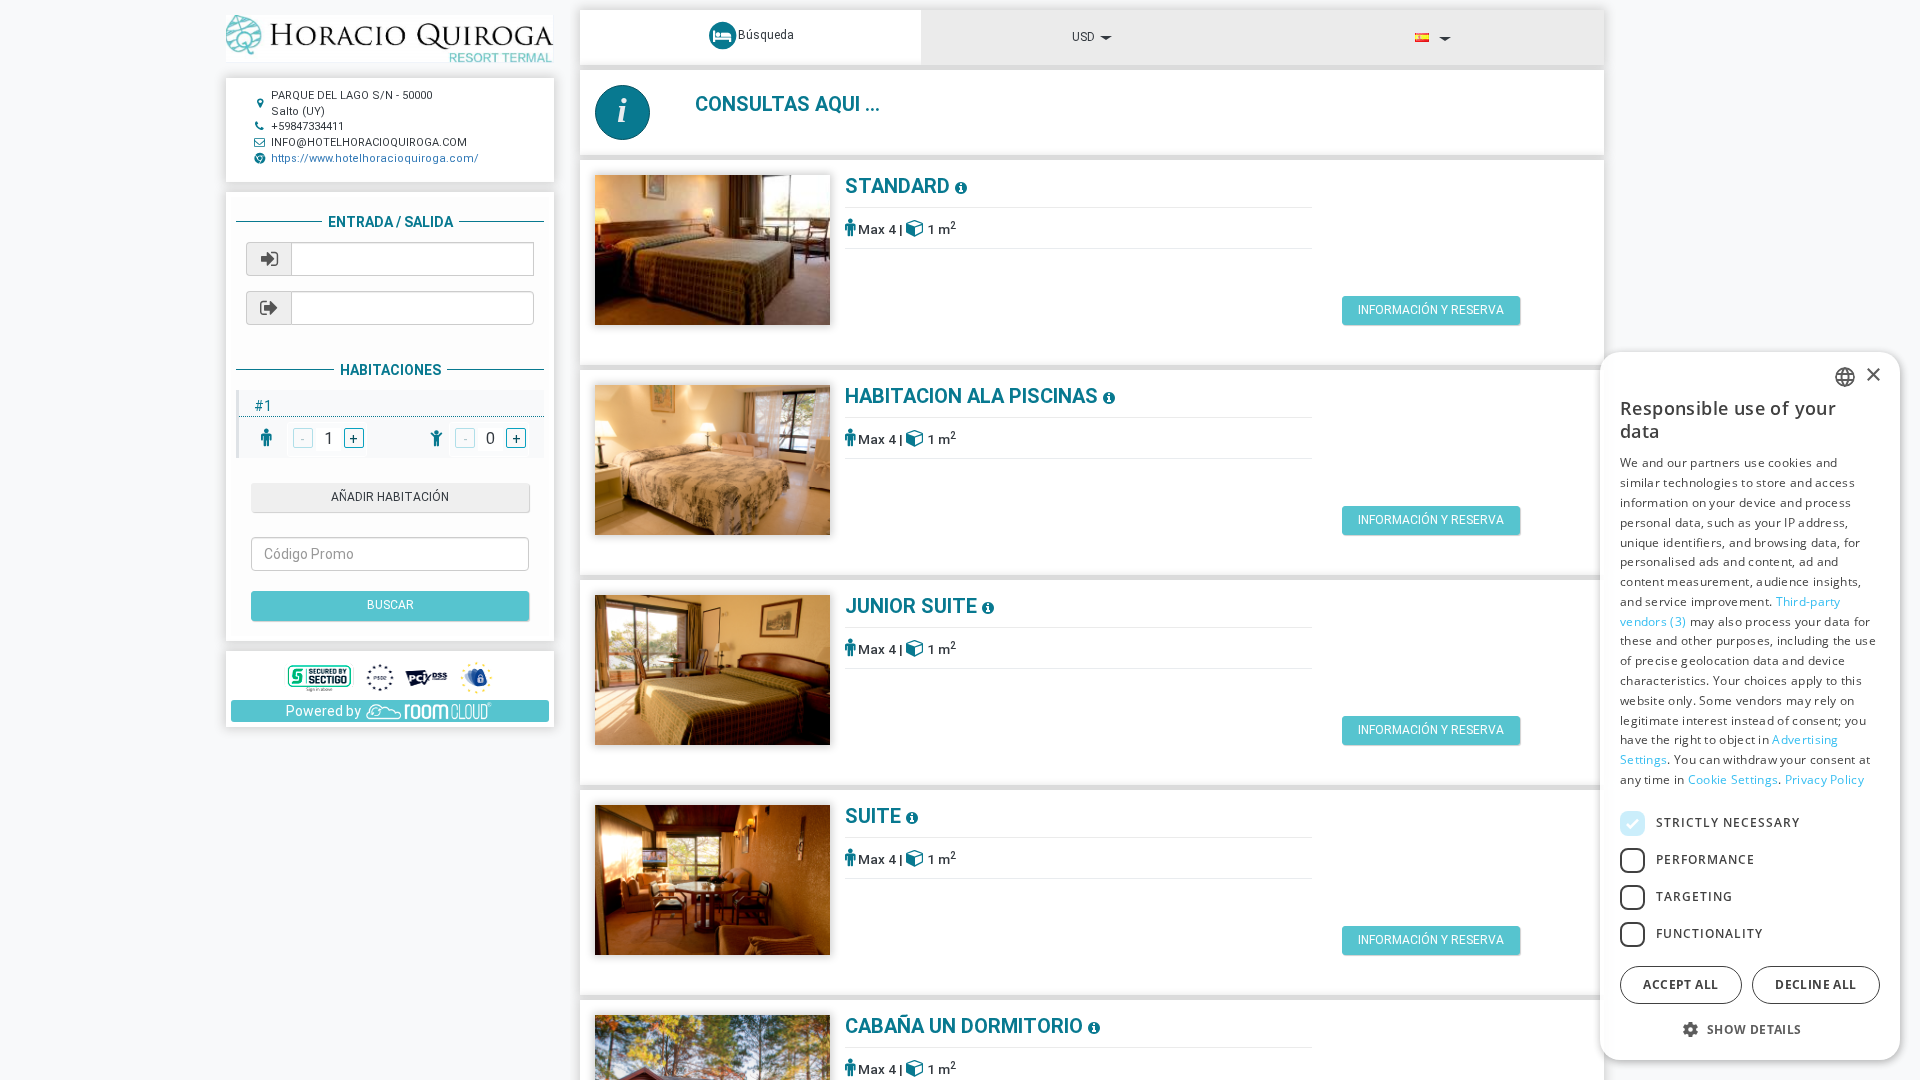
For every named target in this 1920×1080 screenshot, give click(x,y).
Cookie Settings (1733, 779)
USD (1083, 37)
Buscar (390, 605)
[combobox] (1845, 377)
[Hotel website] (390, 38)
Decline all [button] (1815, 984)
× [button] (1872, 375)
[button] (1750, 1028)
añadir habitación (390, 497)
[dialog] (1750, 706)
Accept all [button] (1680, 984)
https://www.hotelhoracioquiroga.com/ (375, 158)
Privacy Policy (1824, 779)
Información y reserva (1431, 310)
